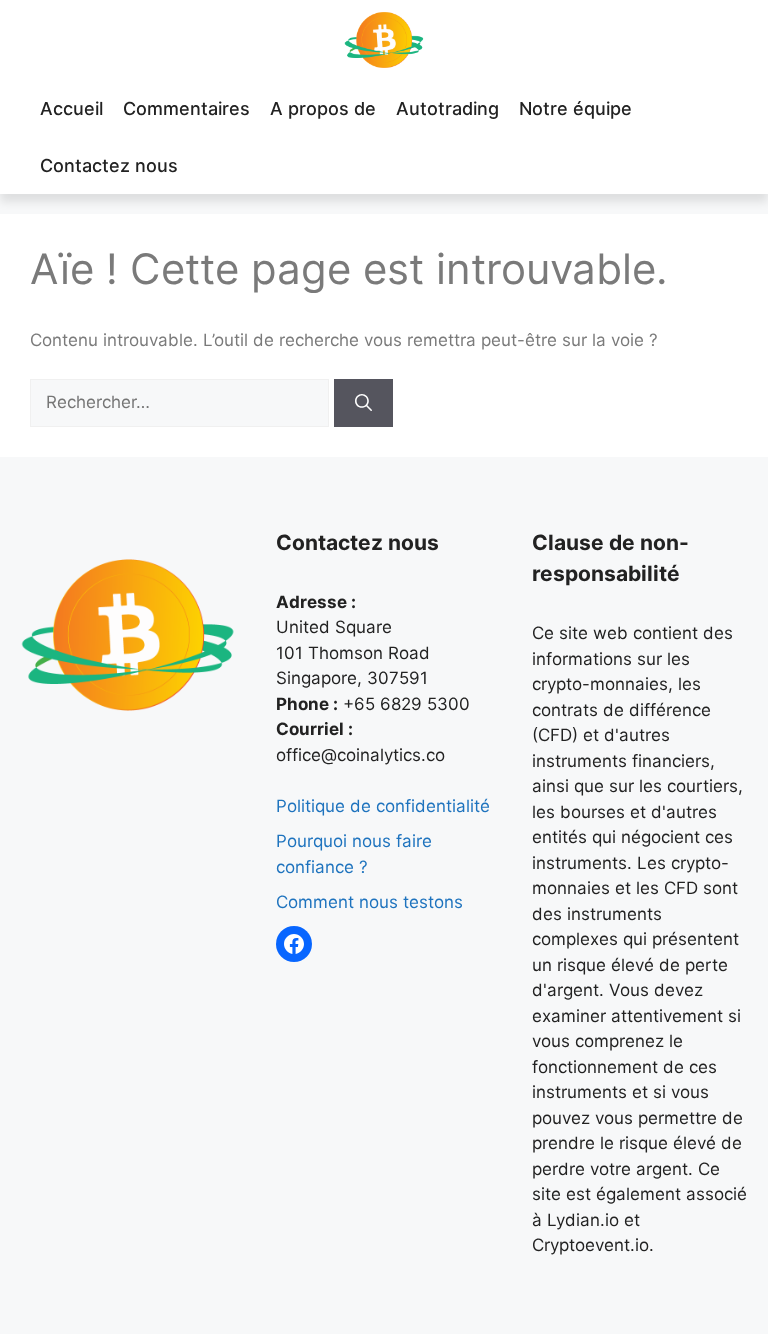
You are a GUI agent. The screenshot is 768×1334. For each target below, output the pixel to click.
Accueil (71, 108)
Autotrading (447, 108)
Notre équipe (575, 108)
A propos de (323, 108)
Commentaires (186, 108)
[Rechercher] (363, 403)
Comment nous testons (369, 902)
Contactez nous (109, 165)
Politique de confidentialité (383, 806)
